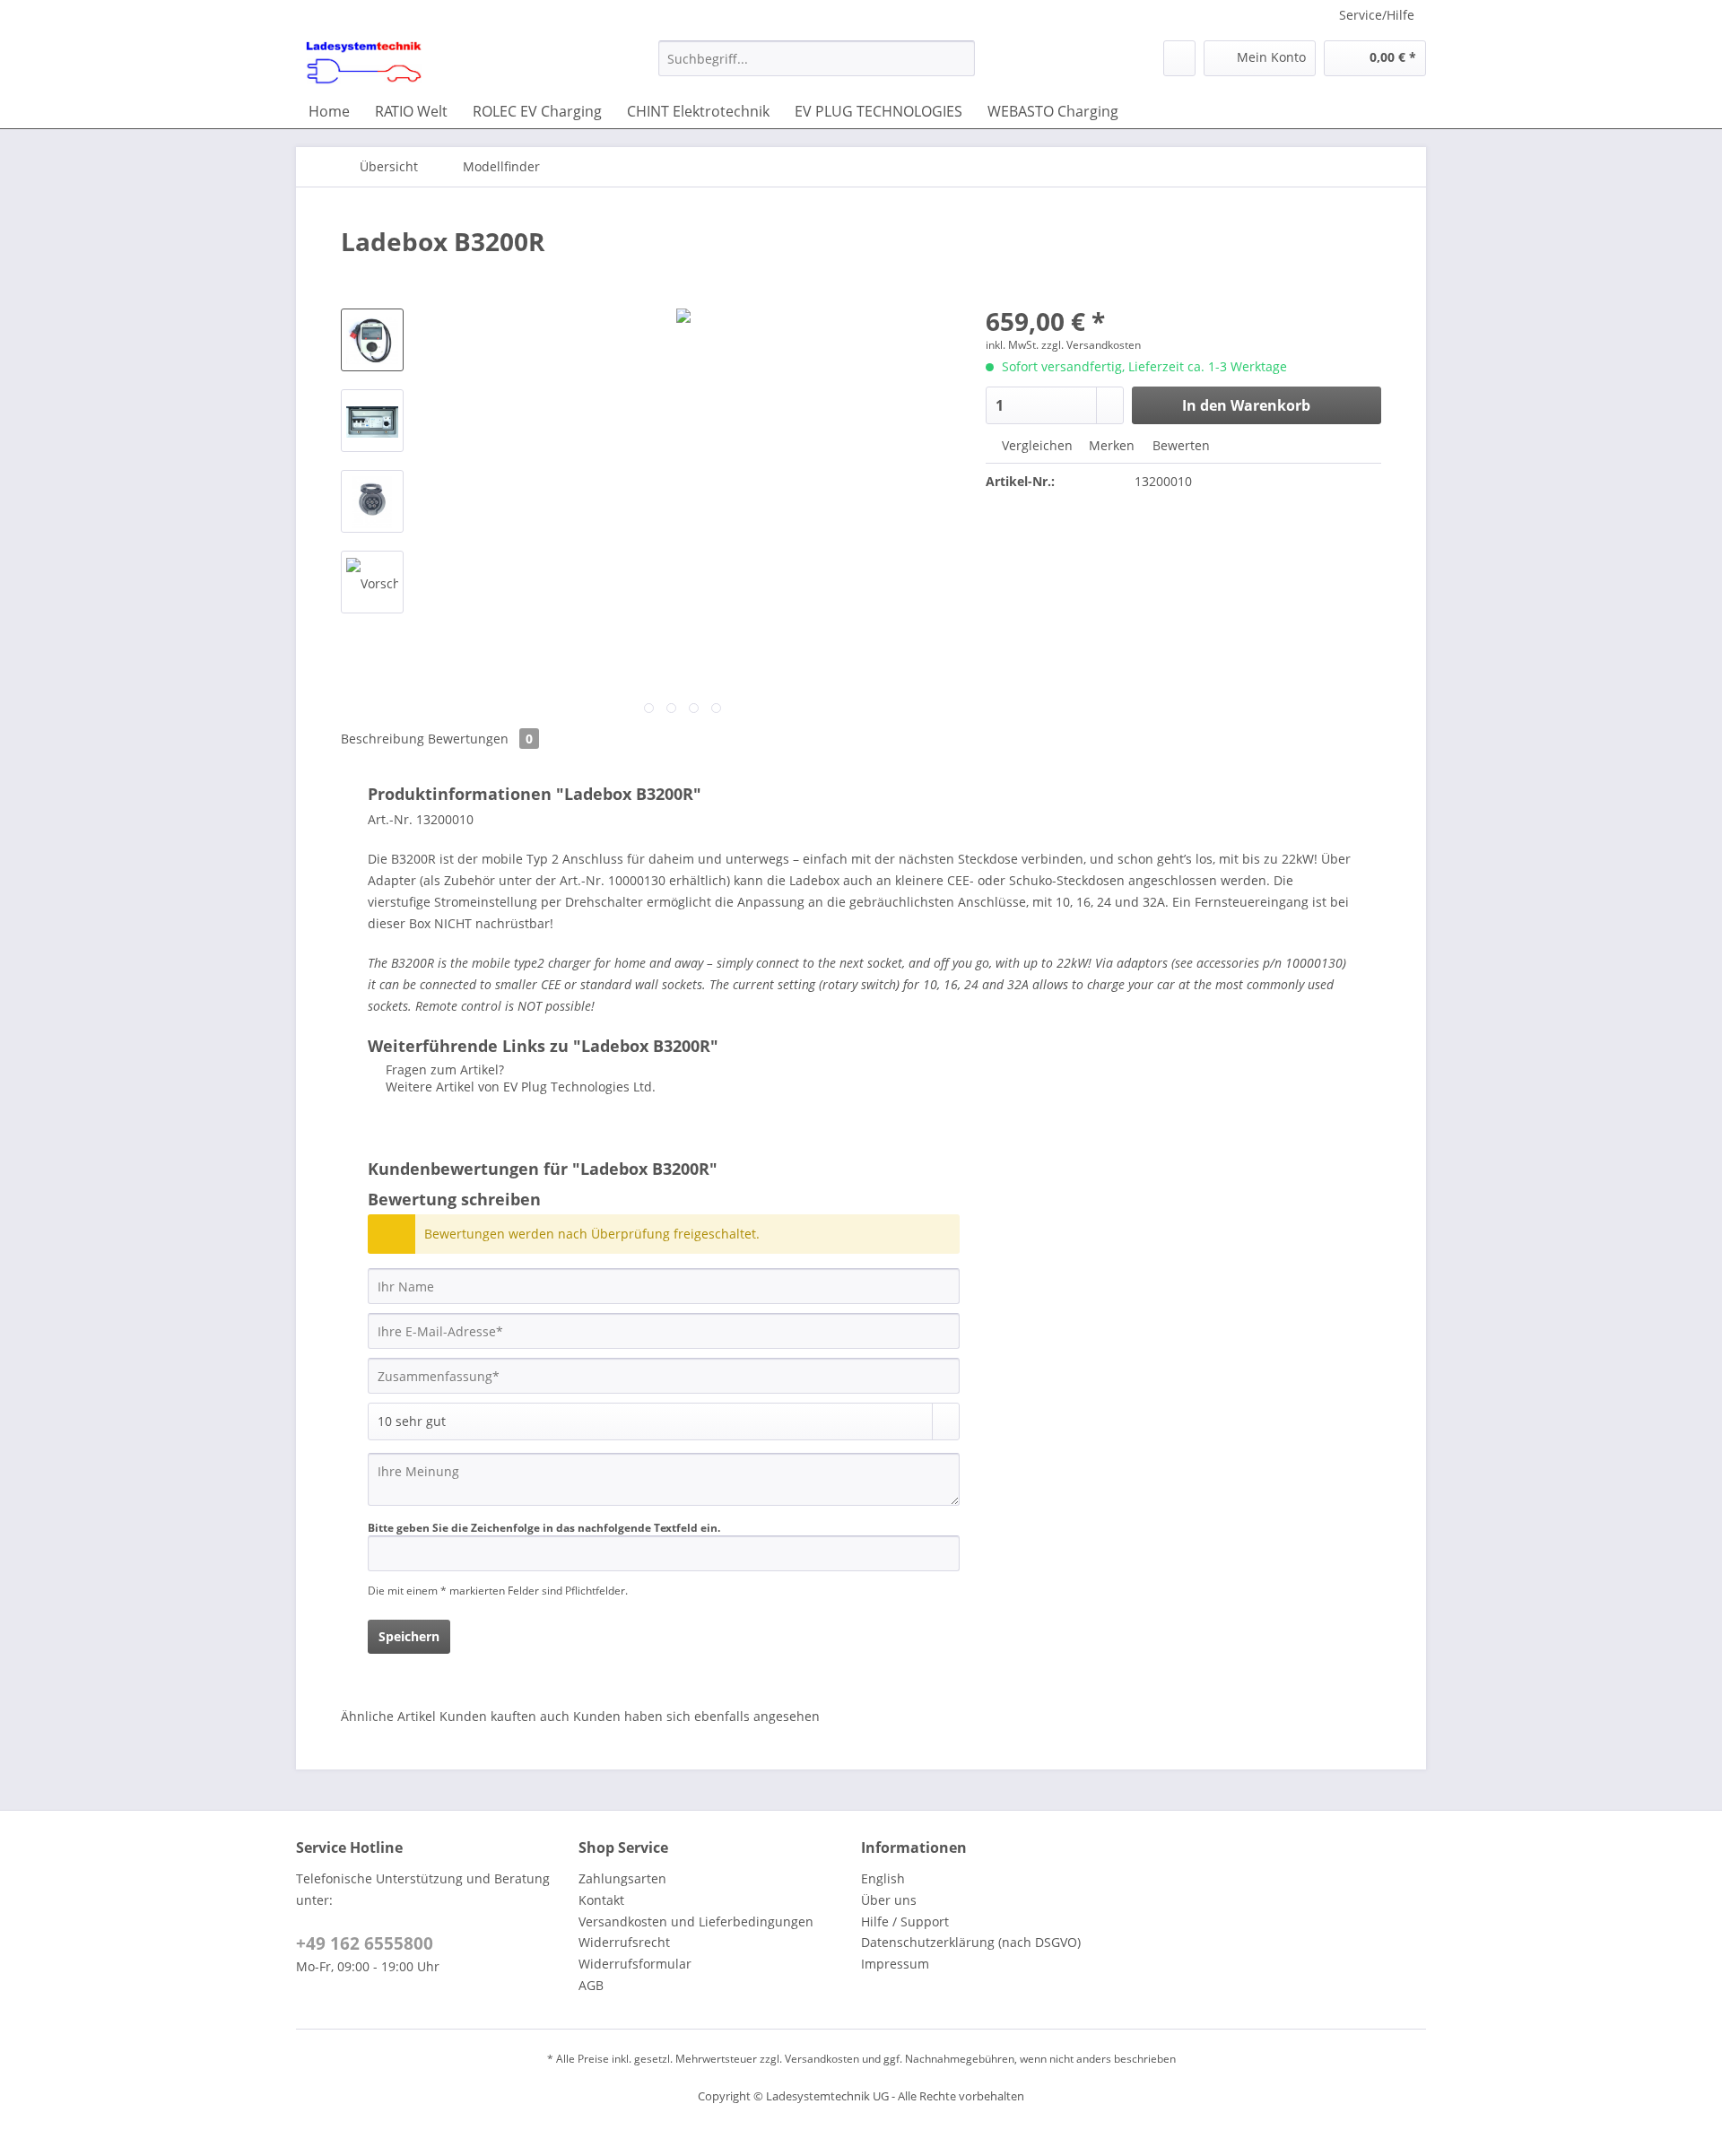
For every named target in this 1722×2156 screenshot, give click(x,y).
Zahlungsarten (622, 1878)
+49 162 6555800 (365, 1943)
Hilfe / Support (905, 1921)
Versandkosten (822, 2059)
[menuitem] (817, 67)
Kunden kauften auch (504, 1716)
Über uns (889, 1900)
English (883, 1878)
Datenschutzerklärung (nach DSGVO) (971, 1942)
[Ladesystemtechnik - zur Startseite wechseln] (364, 63)
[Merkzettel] (1179, 58)
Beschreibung (383, 739)
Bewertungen (480, 739)
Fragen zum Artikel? (443, 1069)
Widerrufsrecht (624, 1942)
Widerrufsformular (635, 1964)
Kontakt (601, 1900)
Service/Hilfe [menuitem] (1377, 15)
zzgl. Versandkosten (1091, 345)
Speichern (409, 1636)
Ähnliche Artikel (388, 1716)
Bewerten (1179, 445)
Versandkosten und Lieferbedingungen (696, 1921)
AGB (591, 1985)
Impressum (895, 1964)
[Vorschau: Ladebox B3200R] (372, 340)
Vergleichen (1035, 445)
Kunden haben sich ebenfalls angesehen (696, 1716)
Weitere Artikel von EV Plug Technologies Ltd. (519, 1087)
